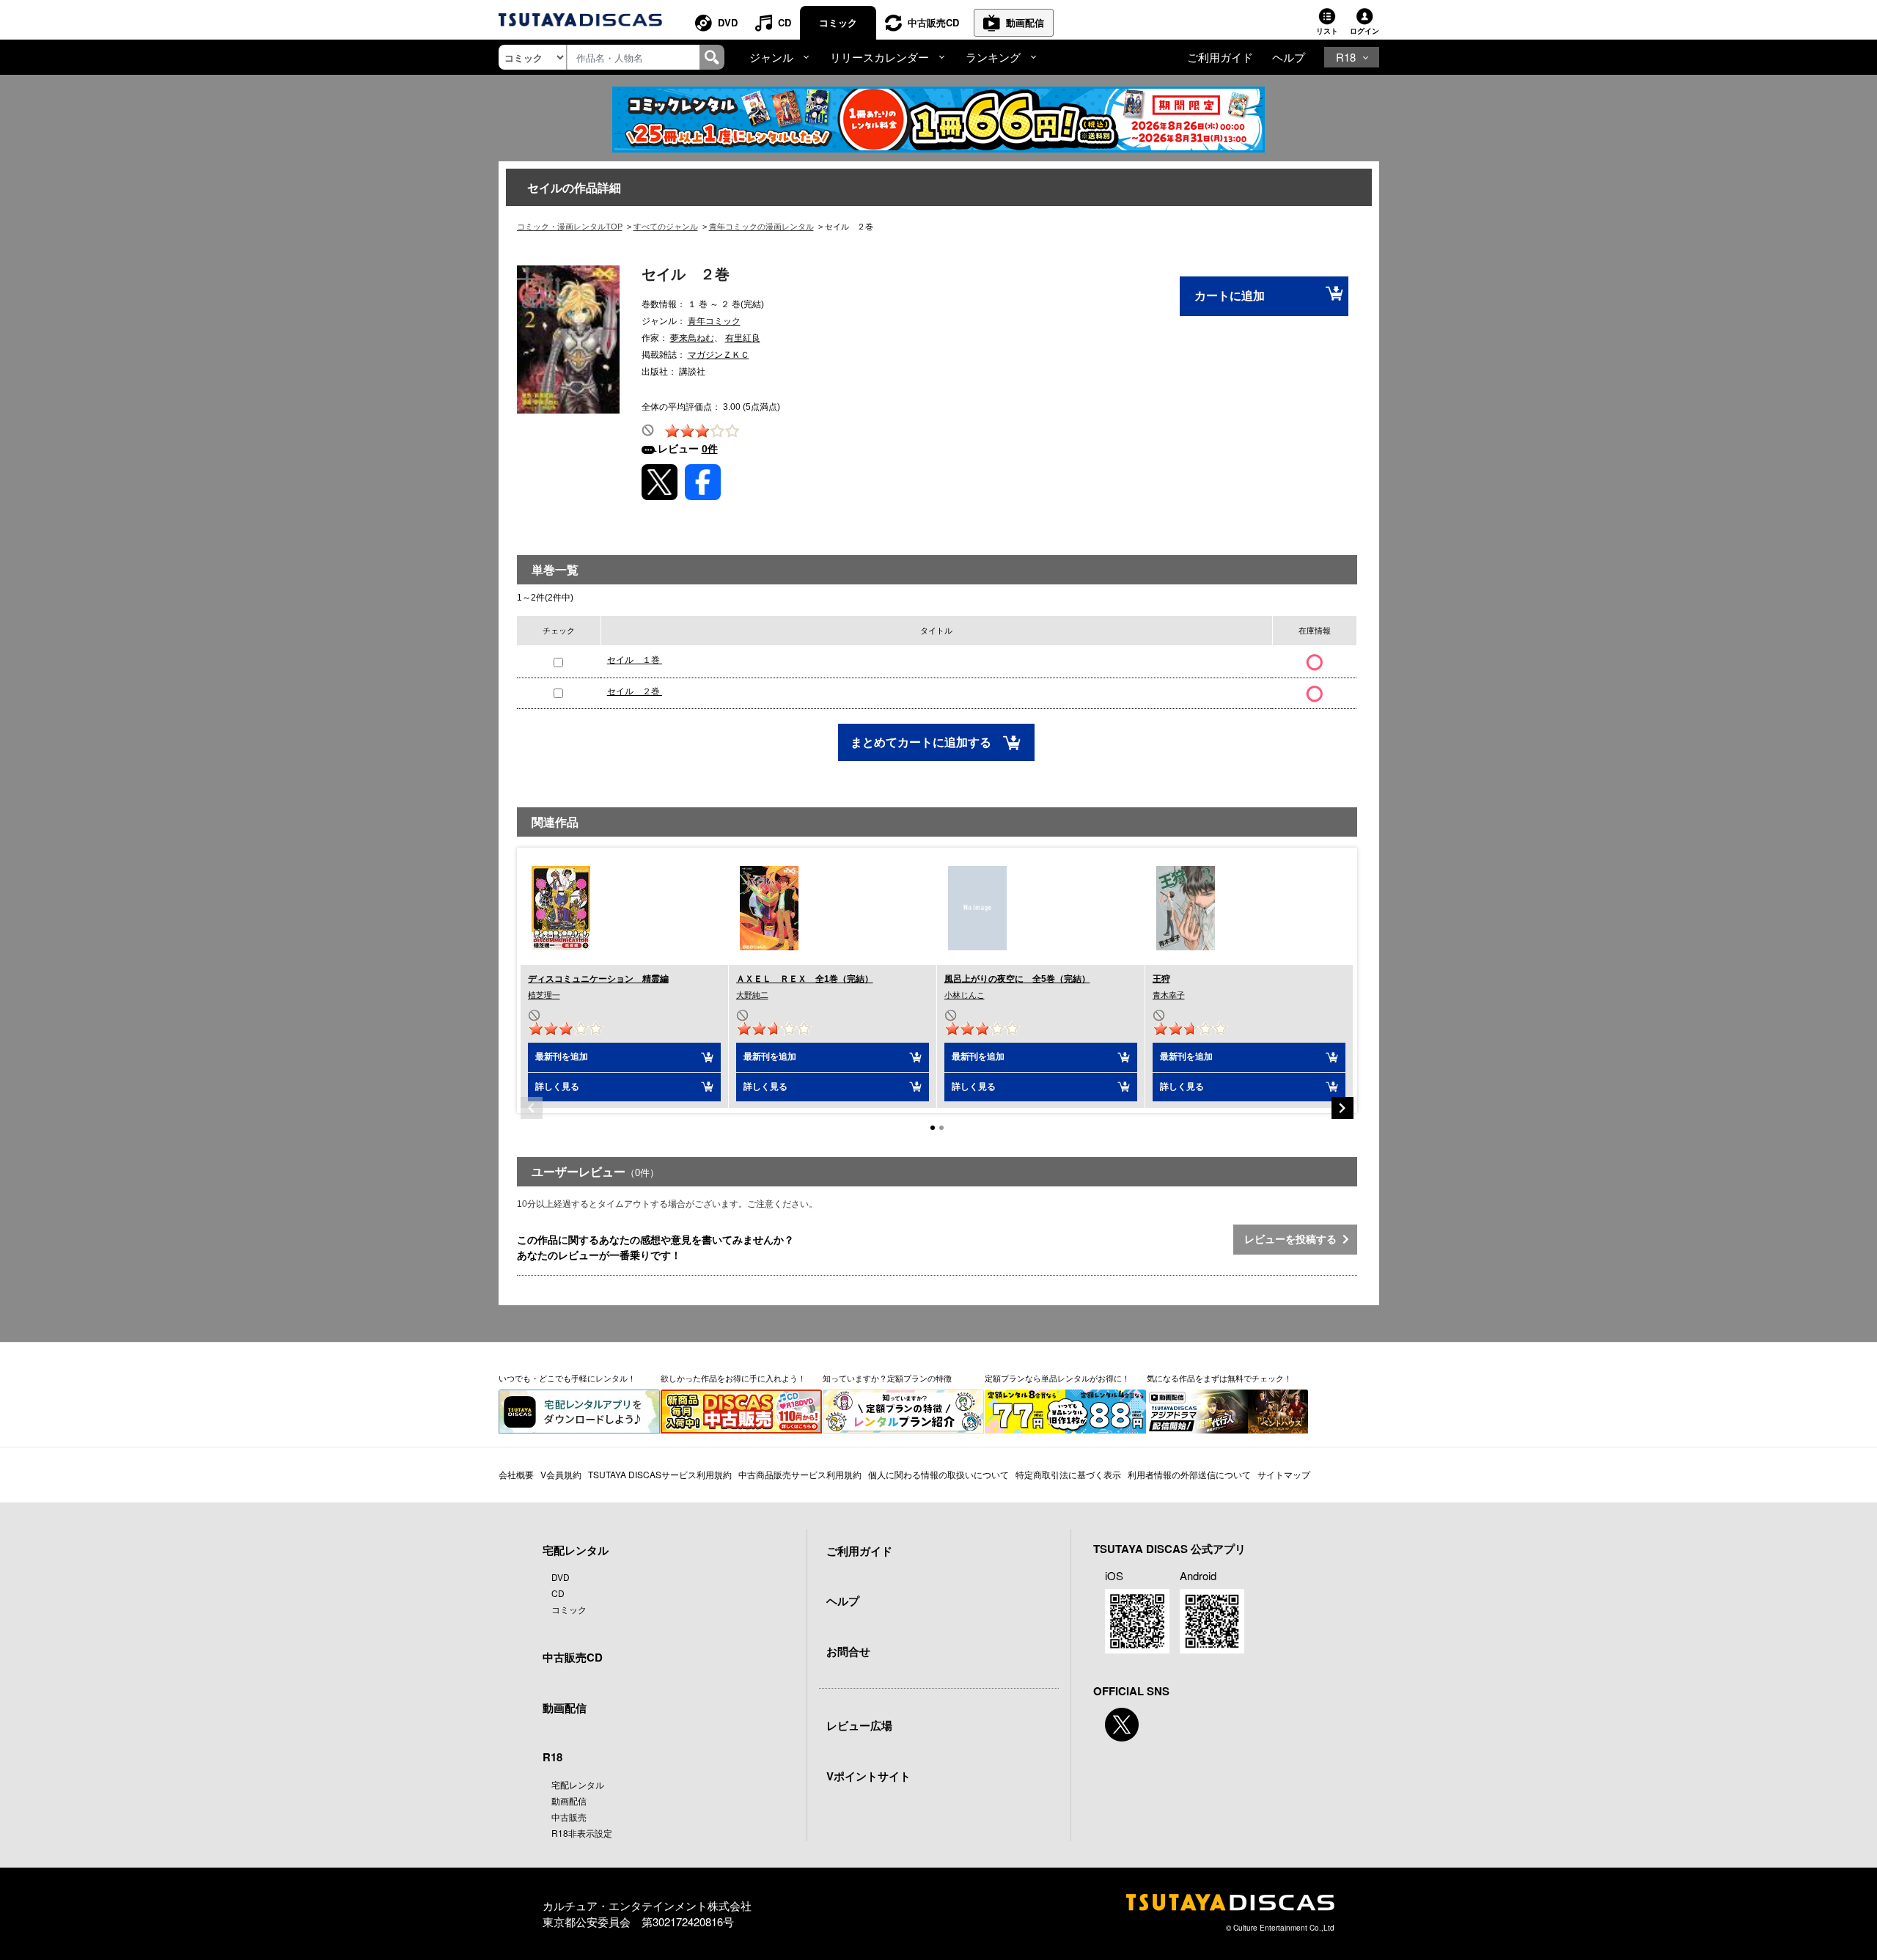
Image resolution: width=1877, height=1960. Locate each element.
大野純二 (752, 995)
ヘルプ (1289, 57)
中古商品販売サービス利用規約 (800, 1474)
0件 (710, 449)
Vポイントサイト (868, 1776)
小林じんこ (965, 995)
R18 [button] (1346, 57)
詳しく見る (557, 1087)
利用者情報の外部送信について (1189, 1474)
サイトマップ (1284, 1474)
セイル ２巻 (635, 691)
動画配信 (1025, 22)
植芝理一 (544, 995)
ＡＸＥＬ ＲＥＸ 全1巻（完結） (805, 979)
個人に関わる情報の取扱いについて (938, 1474)
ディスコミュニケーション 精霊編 (598, 979)
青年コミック (714, 321)
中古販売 (569, 1817)
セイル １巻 (635, 660)
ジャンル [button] (771, 57)
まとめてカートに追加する (922, 742)
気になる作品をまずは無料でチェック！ (1219, 1378)
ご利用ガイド (1220, 57)
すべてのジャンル (666, 227)
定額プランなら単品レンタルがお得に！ (1057, 1378)
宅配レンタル (578, 1784)
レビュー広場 (859, 1725)
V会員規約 (561, 1474)
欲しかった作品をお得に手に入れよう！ (733, 1378)
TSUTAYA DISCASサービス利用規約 (660, 1474)
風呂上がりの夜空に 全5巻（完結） (1017, 979)
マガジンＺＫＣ (719, 355)
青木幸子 (1169, 995)
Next (1342, 1108)
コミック (838, 22)
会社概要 (516, 1474)
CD (785, 22)
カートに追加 (1230, 296)
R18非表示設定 (582, 1833)
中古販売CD (933, 22)
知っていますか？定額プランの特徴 (887, 1378)
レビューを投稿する (1293, 1239)
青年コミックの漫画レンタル (761, 227)
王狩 (1161, 979)
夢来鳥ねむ (692, 338)
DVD (728, 22)
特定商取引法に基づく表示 (1068, 1474)
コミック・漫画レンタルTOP (570, 227)
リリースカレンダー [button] (879, 57)
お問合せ (848, 1651)
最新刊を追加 (562, 1057)
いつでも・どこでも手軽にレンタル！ (567, 1378)
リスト (1327, 31)
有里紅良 (743, 338)
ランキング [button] (993, 57)
